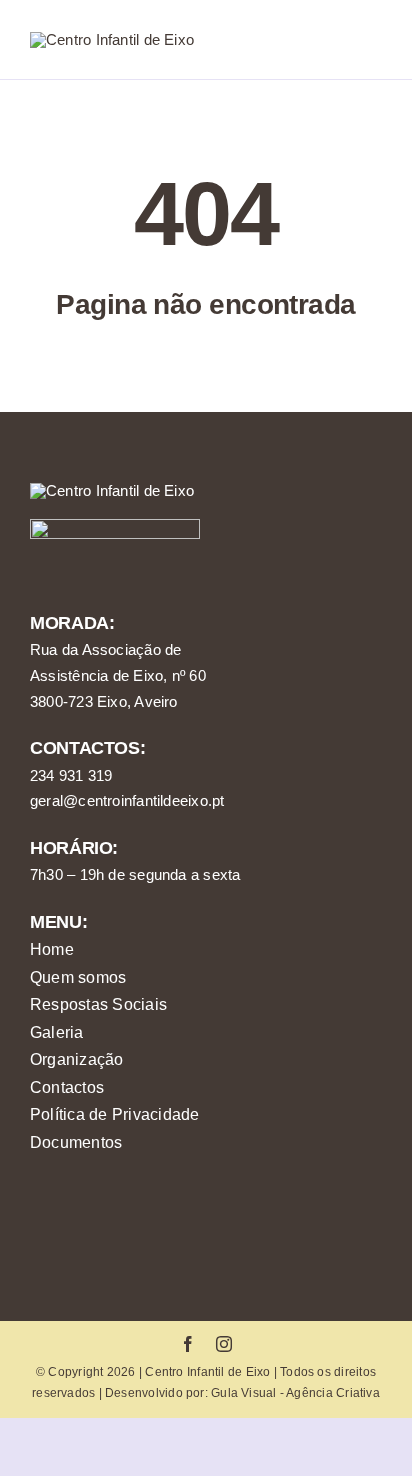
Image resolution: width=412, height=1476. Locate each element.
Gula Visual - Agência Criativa (295, 1393)
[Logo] (112, 39)
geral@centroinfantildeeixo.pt (127, 800)
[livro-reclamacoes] (115, 526)
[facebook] (188, 1344)
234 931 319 (71, 775)
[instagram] (224, 1344)
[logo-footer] (112, 490)
